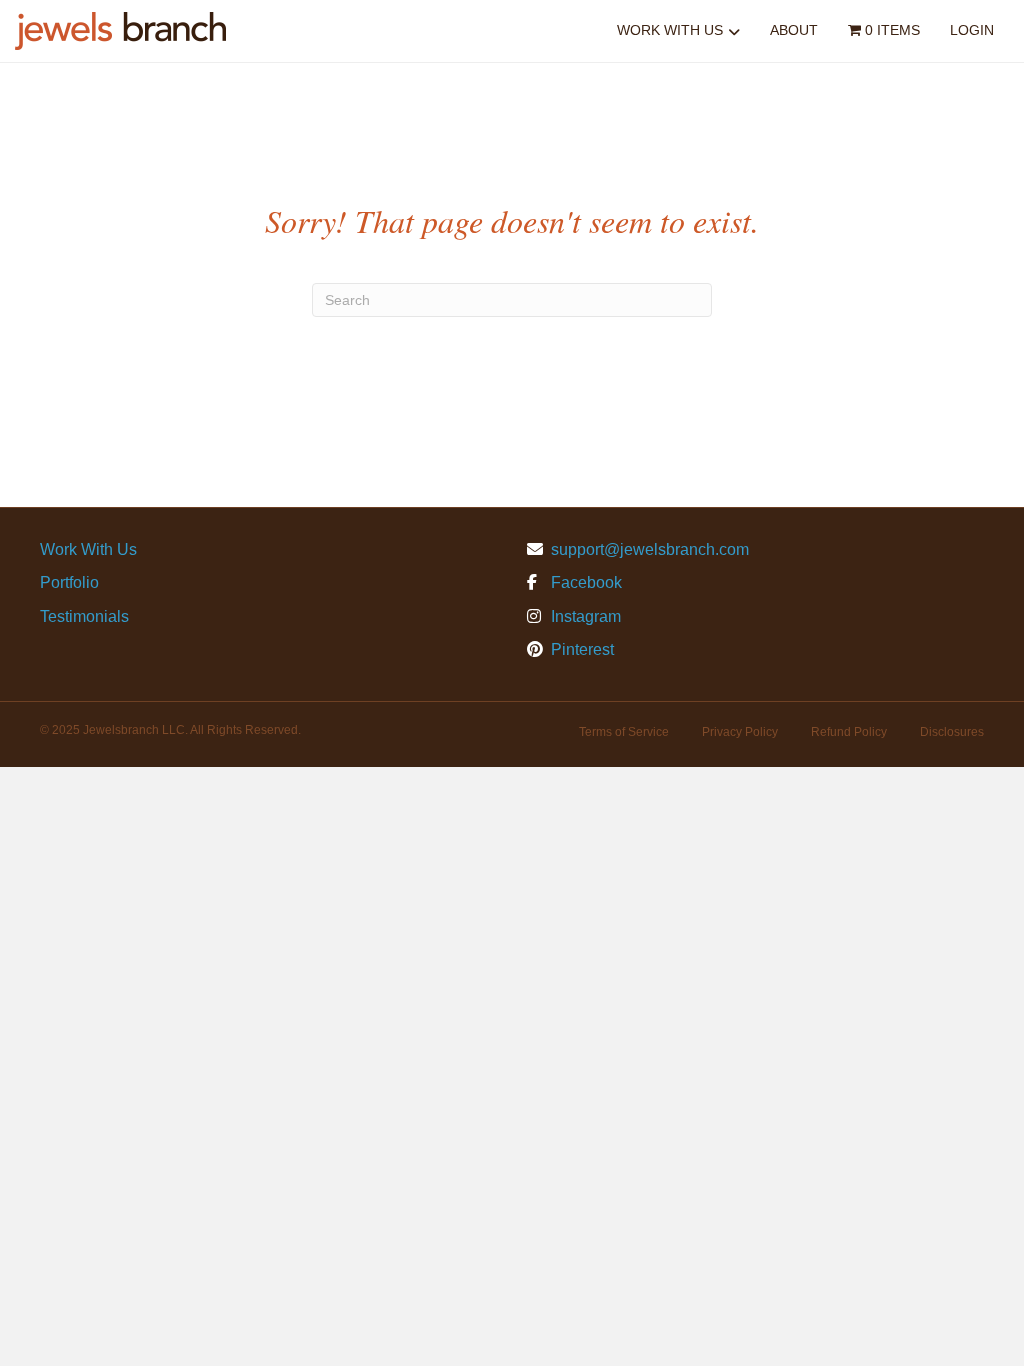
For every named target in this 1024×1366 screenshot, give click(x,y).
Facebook (584, 582)
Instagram (584, 616)
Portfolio (69, 582)
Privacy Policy (740, 732)
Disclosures (952, 732)
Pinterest (580, 649)
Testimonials (84, 616)
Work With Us (670, 30)
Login (972, 30)
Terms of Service (624, 732)
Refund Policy (849, 732)
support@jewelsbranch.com (650, 549)
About (794, 30)
